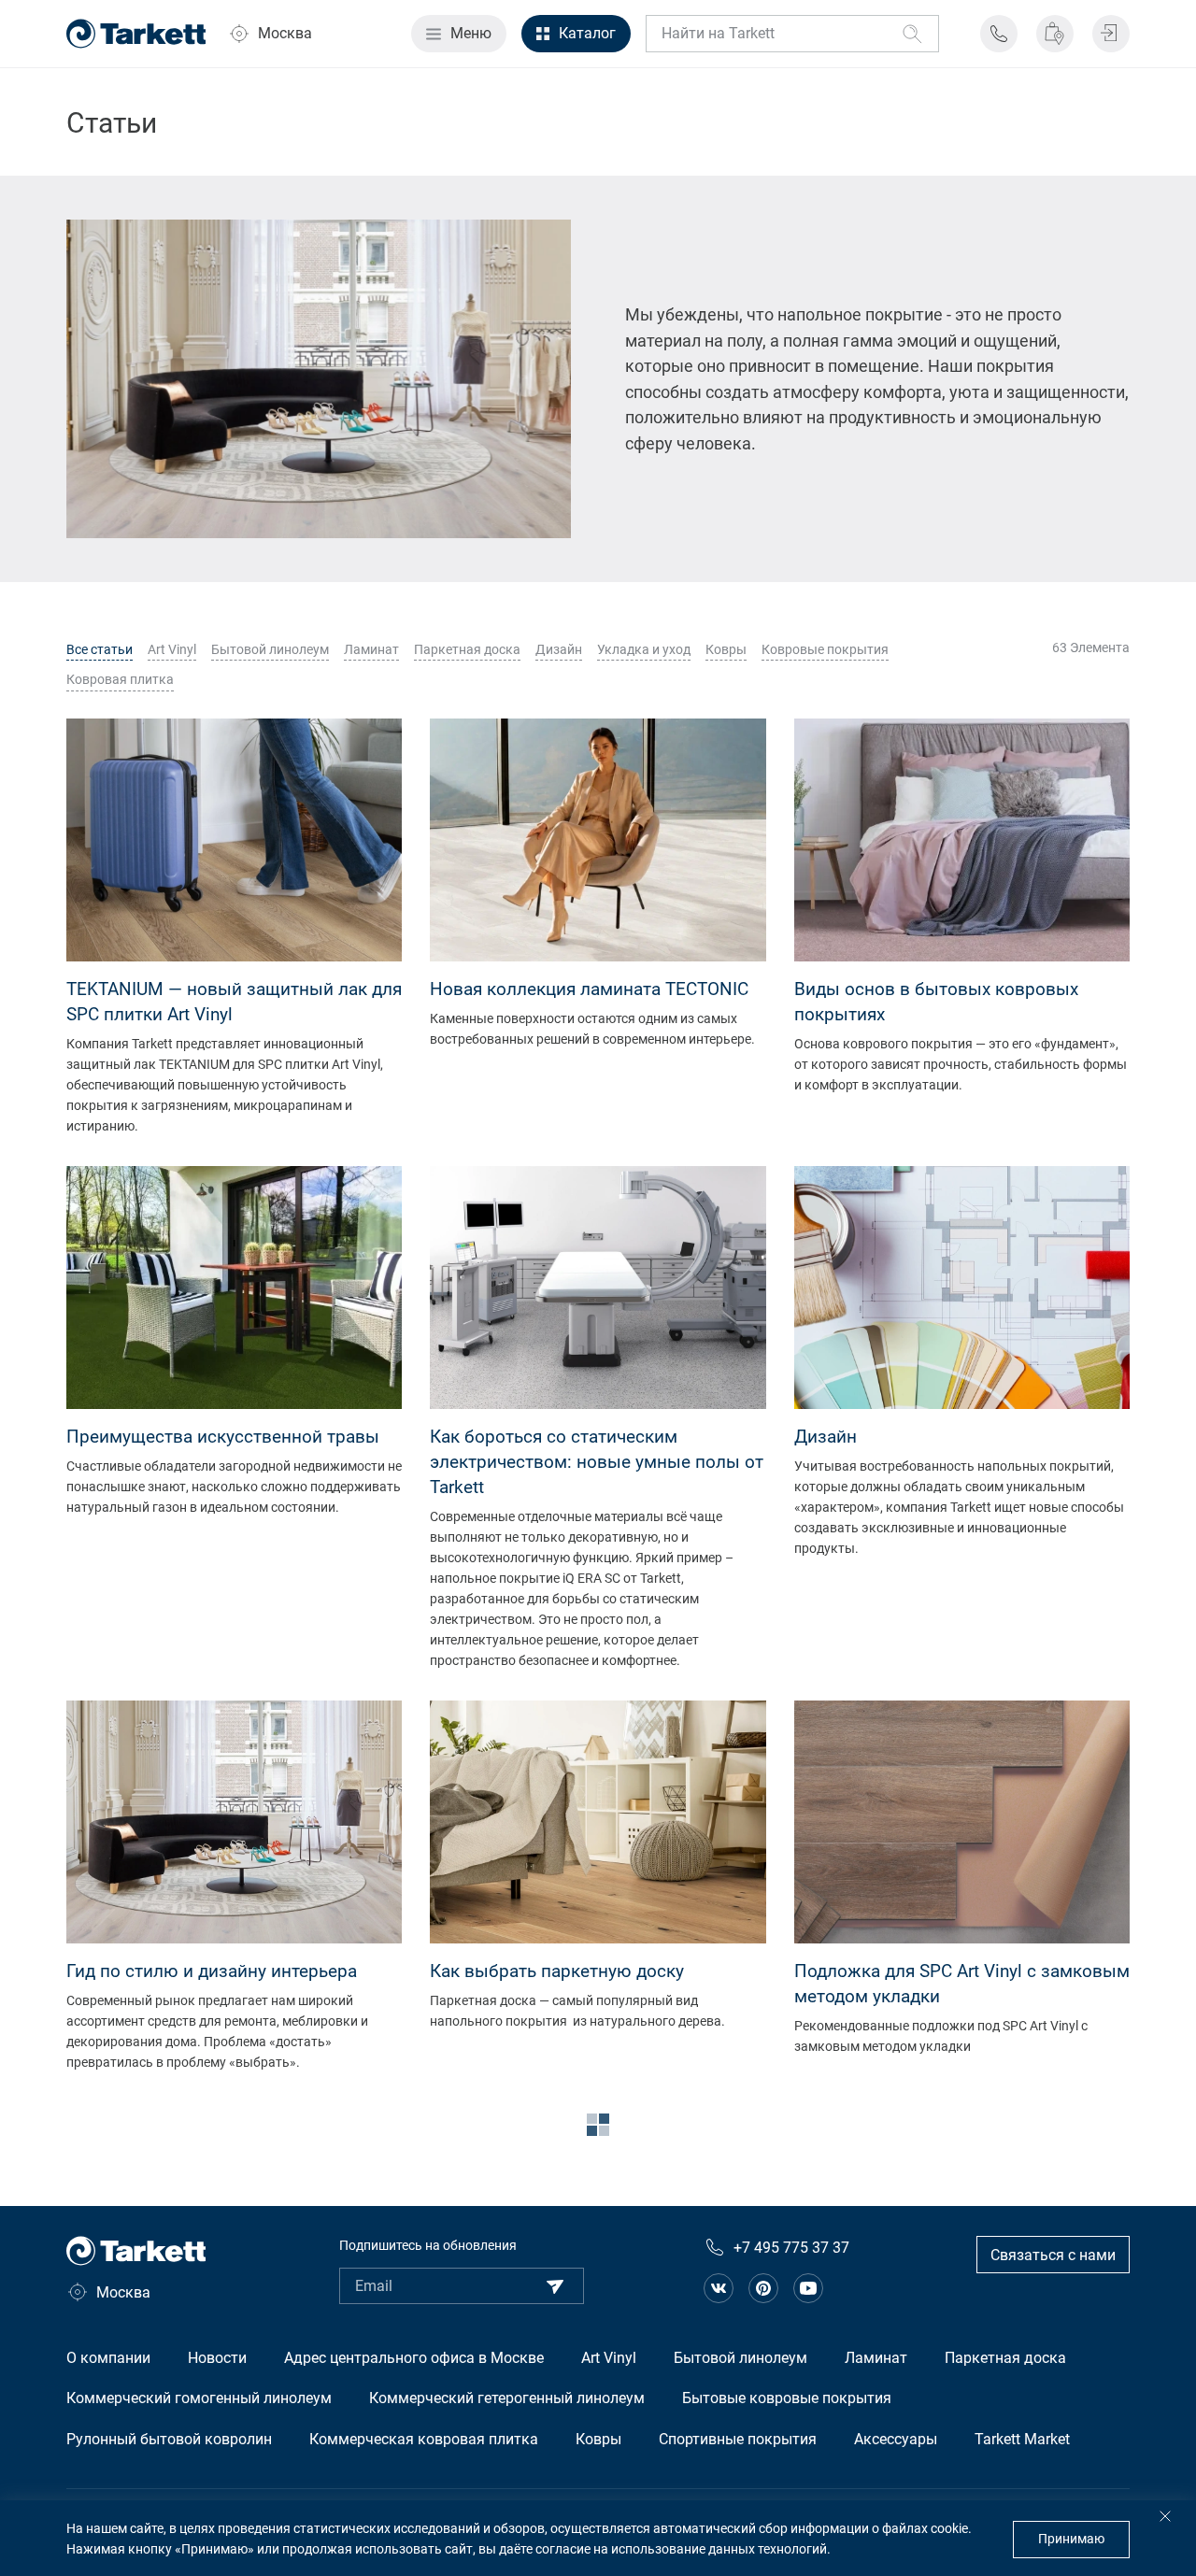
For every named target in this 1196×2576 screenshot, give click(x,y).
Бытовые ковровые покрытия (787, 2398)
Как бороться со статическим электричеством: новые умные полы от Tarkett (597, 1462)
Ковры (726, 649)
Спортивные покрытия (738, 2439)
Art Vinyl (172, 649)
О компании (108, 2358)
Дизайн (559, 649)
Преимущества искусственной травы (223, 1437)
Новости (217, 2358)
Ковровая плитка (120, 679)
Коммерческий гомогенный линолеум (199, 2398)
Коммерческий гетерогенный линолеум (507, 2398)
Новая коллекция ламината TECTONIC (589, 989)
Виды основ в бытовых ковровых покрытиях (936, 1002)
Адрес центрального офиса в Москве (414, 2358)
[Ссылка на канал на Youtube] (808, 2288)
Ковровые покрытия (825, 649)
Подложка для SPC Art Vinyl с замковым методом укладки (962, 1984)
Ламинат (371, 649)
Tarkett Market (1022, 2439)
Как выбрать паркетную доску (557, 1971)
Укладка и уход (644, 649)
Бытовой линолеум (270, 649)
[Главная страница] (136, 34)
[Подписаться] (555, 2286)
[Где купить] (1055, 34)
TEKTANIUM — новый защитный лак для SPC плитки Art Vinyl (234, 1002)
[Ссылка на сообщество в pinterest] (763, 2288)
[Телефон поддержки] (999, 34)
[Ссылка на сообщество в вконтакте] (719, 2288)
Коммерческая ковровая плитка (424, 2439)
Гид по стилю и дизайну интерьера (212, 1971)
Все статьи (100, 649)
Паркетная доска (467, 649)
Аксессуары (896, 2439)
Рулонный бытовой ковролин (169, 2439)
